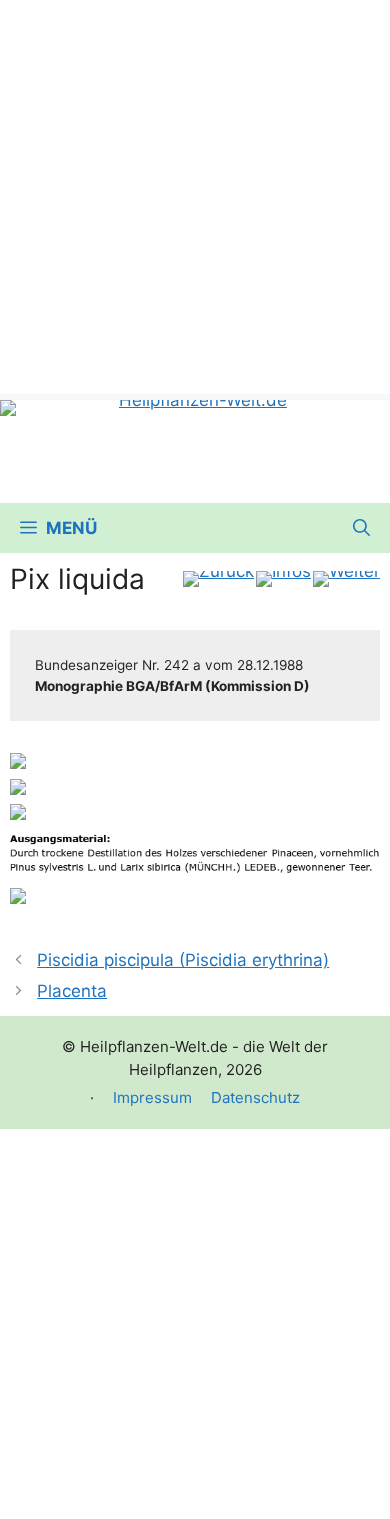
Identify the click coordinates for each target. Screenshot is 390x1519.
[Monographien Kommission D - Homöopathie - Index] (283, 579)
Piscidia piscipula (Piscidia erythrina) (183, 960)
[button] (361, 528)
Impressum (152, 1097)
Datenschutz (255, 1097)
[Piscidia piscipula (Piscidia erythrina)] (218, 579)
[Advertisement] (195, 195)
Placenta (72, 991)
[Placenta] (346, 579)
